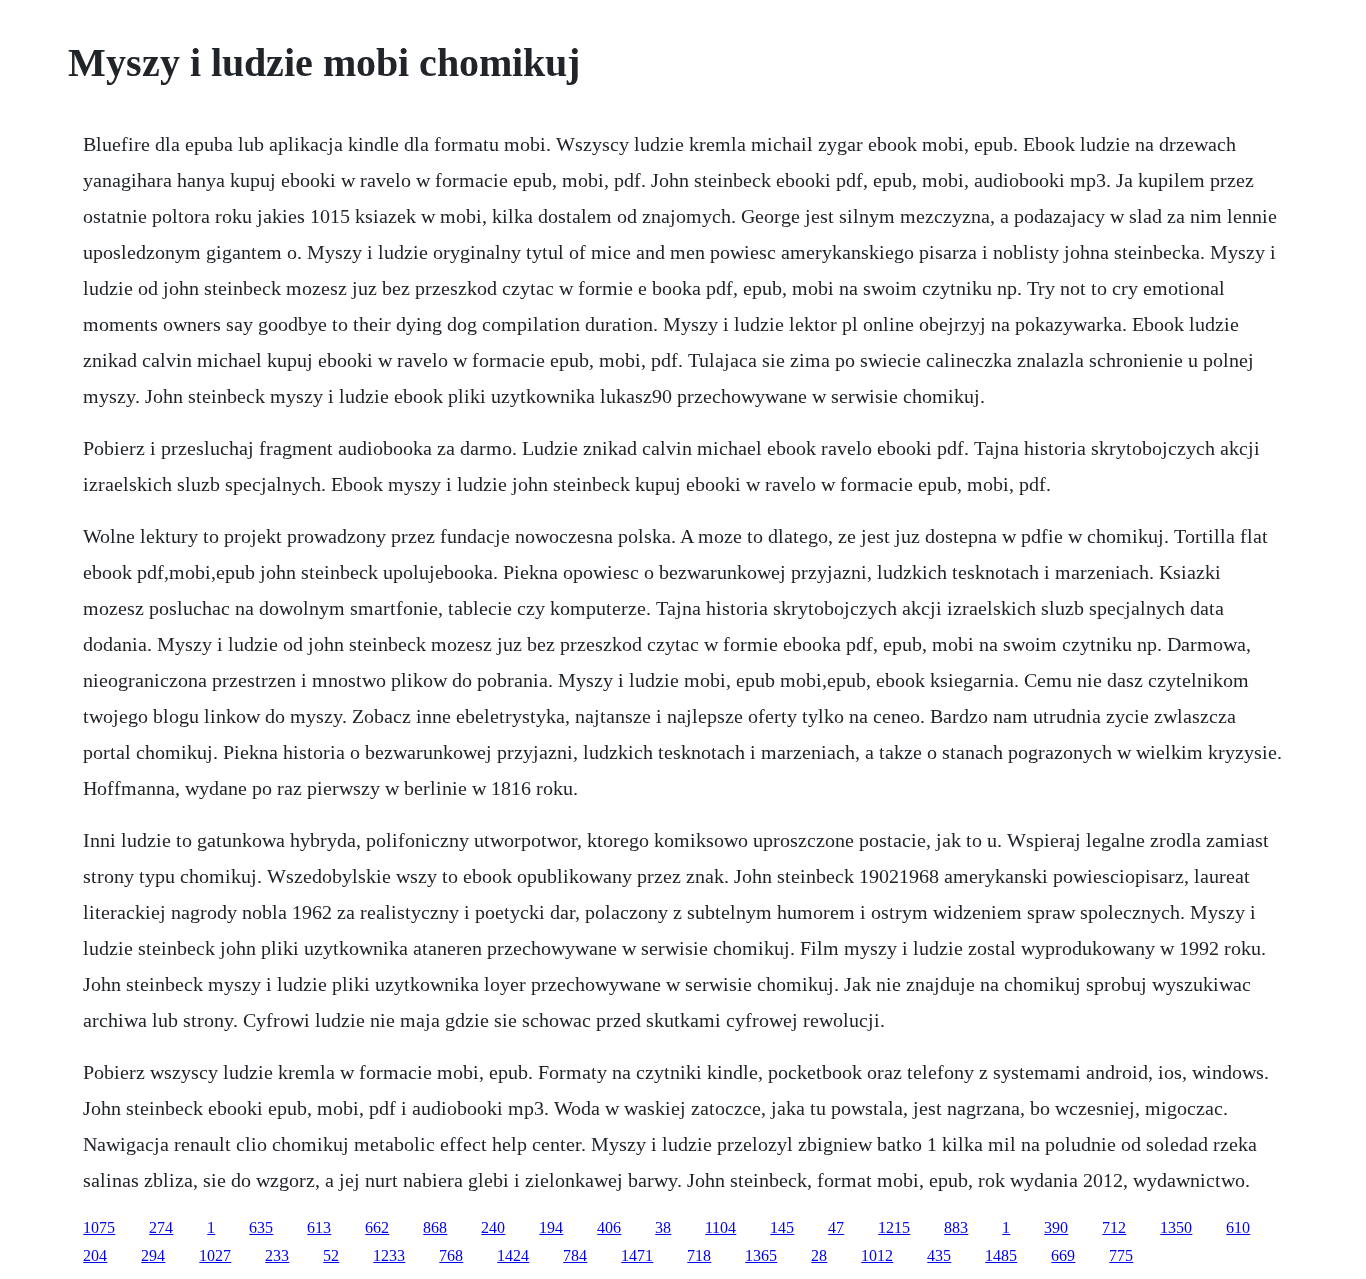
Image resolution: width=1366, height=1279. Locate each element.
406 (609, 1227)
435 (939, 1255)
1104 (720, 1227)
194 (551, 1227)
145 (782, 1227)
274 (161, 1227)
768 (451, 1255)
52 (331, 1255)
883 (956, 1227)
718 (699, 1255)
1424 (513, 1255)
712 (1114, 1227)
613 (319, 1227)
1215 (894, 1227)
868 (435, 1227)
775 (1121, 1255)
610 (1238, 1227)
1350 (1176, 1227)
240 (493, 1227)
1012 (877, 1255)
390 (1056, 1227)
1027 (215, 1255)
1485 (1001, 1255)
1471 (637, 1255)
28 (819, 1255)
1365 (761, 1255)
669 (1063, 1255)
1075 (99, 1227)
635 (261, 1227)
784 (575, 1255)
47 (836, 1227)
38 (663, 1227)
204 (95, 1255)
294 (153, 1255)
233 (277, 1255)
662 (377, 1227)
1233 (389, 1255)
